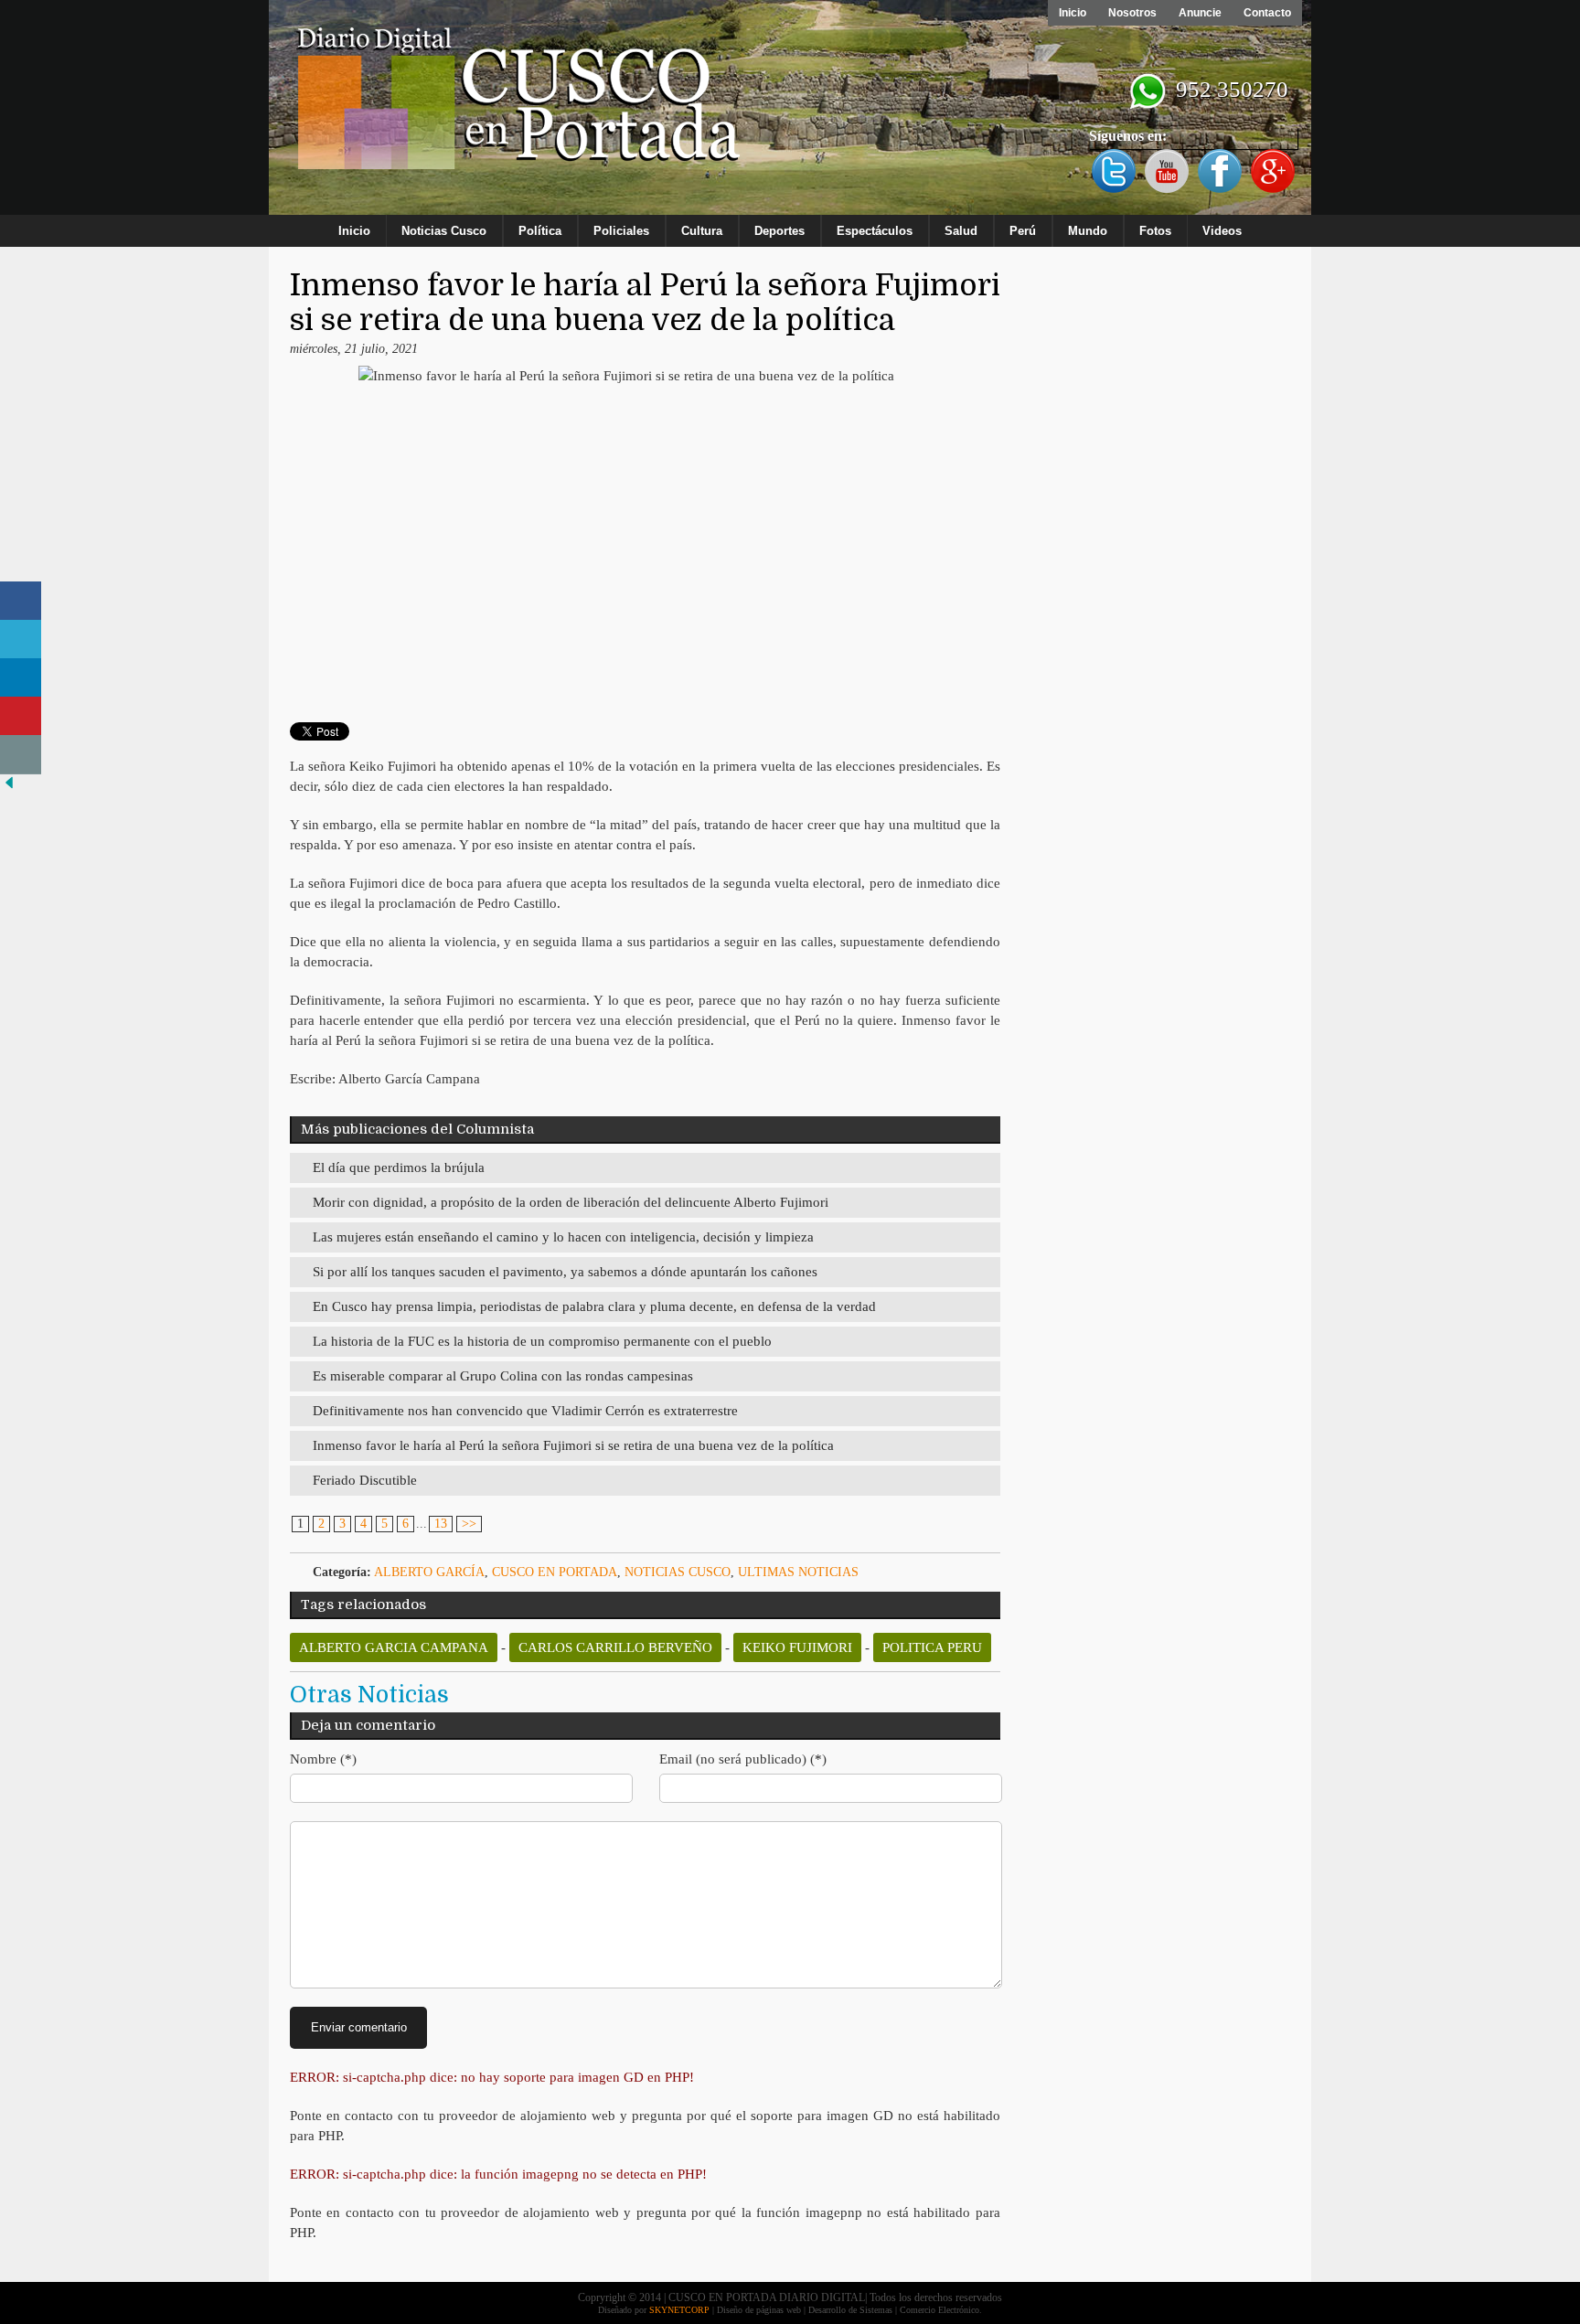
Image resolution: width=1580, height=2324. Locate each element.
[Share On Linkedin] (21, 678)
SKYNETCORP (679, 2310)
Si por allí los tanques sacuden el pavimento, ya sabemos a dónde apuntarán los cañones (565, 1272)
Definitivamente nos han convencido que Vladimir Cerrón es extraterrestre (525, 1411)
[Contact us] (21, 755)
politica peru (932, 1647)
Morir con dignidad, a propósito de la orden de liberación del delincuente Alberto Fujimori (571, 1202)
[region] (790, 112)
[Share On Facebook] (21, 601)
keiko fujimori (797, 1647)
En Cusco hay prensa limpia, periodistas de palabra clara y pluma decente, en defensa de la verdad (594, 1306)
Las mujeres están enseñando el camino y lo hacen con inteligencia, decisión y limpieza (563, 1237)
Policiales (621, 231)
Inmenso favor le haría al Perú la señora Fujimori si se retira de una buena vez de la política (573, 1445)
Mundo (1088, 231)
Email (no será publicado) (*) (743, 1759)
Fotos (1155, 231)
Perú (1023, 231)
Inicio (1073, 13)
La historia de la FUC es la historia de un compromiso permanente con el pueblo (542, 1341)
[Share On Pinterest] (21, 716)
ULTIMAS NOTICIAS (798, 1572)
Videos (1222, 231)
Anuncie (1200, 13)
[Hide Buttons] (9, 788)
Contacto (1267, 13)
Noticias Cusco (444, 231)
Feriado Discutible (365, 1480)
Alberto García (429, 1572)
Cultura (702, 231)
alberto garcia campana (394, 1647)
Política (540, 231)
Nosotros (1132, 13)
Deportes (779, 231)
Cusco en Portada (555, 1572)
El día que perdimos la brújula (399, 1167)
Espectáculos (875, 231)
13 (441, 1524)
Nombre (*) (323, 1759)
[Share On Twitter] (21, 640)
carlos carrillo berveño (615, 1647)
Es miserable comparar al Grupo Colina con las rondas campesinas (503, 1376)
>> (469, 1524)
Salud (961, 231)
